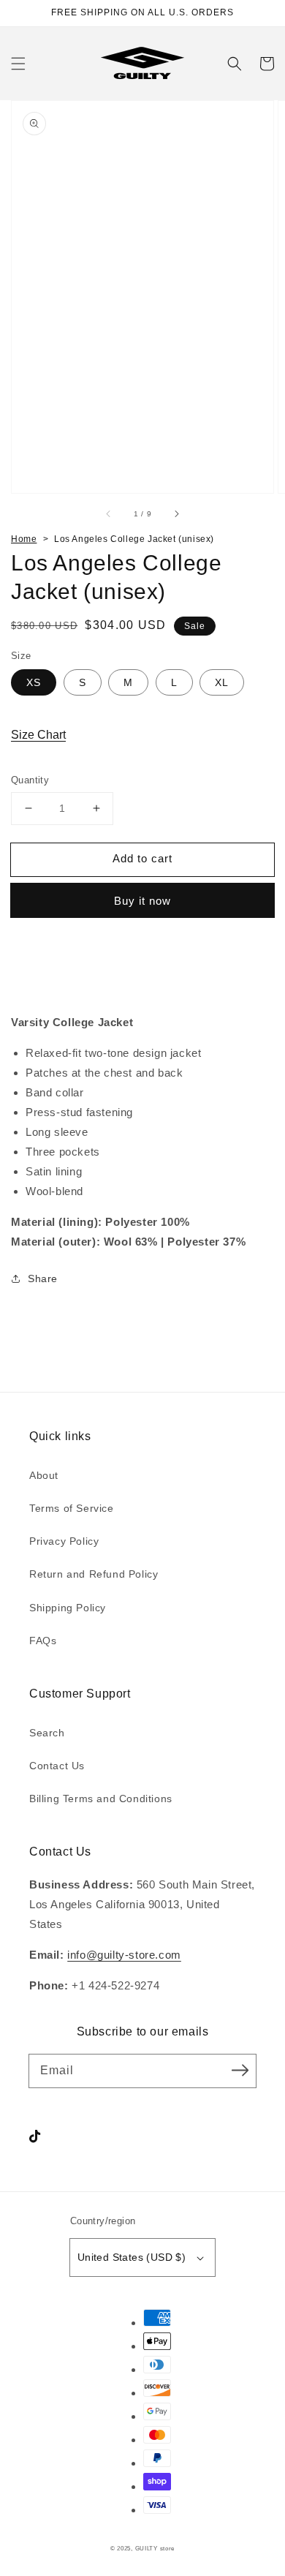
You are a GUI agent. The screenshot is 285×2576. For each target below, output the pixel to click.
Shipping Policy (68, 1608)
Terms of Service (72, 1508)
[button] (18, 64)
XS (34, 682)
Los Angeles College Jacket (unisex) (134, 539)
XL (222, 682)
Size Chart (38, 735)
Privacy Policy (64, 1541)
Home (24, 539)
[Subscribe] (240, 2071)
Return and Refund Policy (94, 1574)
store (168, 2548)
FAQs (43, 1641)
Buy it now (142, 901)
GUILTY (148, 2548)
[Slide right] (176, 514)
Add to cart (142, 858)
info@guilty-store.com (124, 1955)
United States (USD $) (132, 2257)
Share (43, 1278)
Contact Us (57, 1766)
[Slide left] (109, 514)
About (44, 1475)
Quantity (30, 780)
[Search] (235, 64)
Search (47, 1733)
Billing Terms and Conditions (101, 1799)
